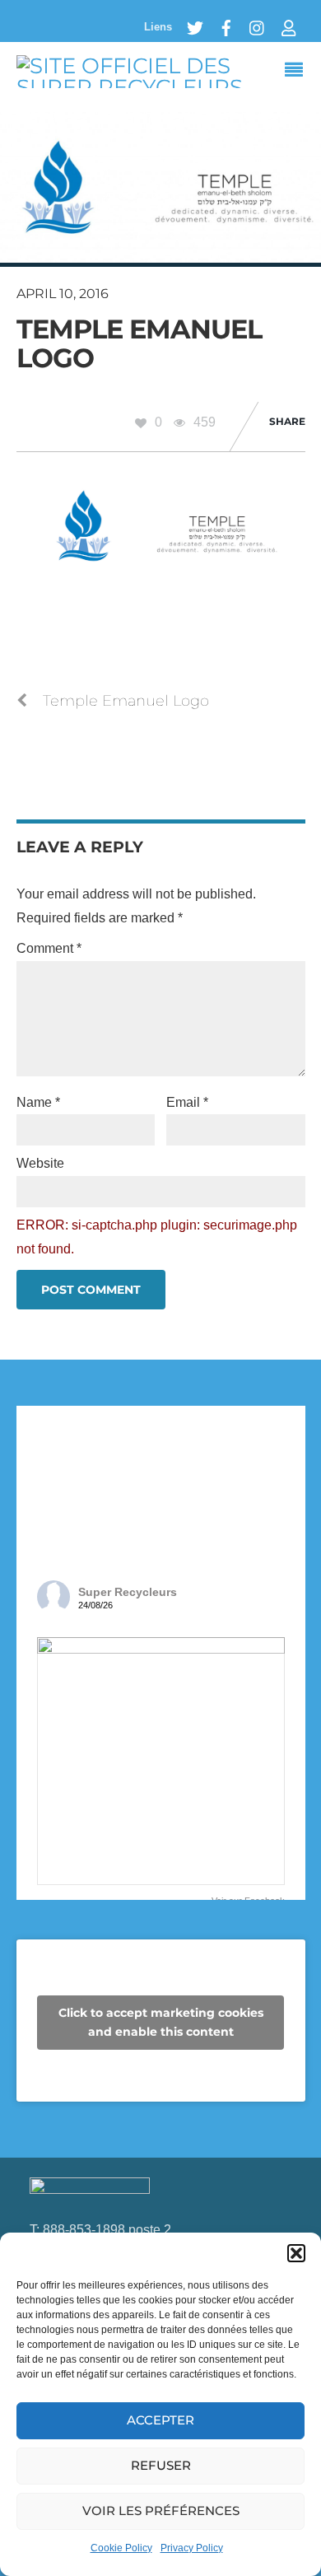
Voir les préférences (161, 2511)
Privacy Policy (192, 2548)
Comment (49, 948)
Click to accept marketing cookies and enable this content (161, 2022)
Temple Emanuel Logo (140, 343)
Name (38, 1102)
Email (187, 1102)
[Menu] (298, 72)
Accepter (160, 2420)
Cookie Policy (121, 2548)
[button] (296, 2253)
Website (40, 1163)
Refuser (161, 2465)
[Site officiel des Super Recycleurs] (161, 87)
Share (287, 421)
